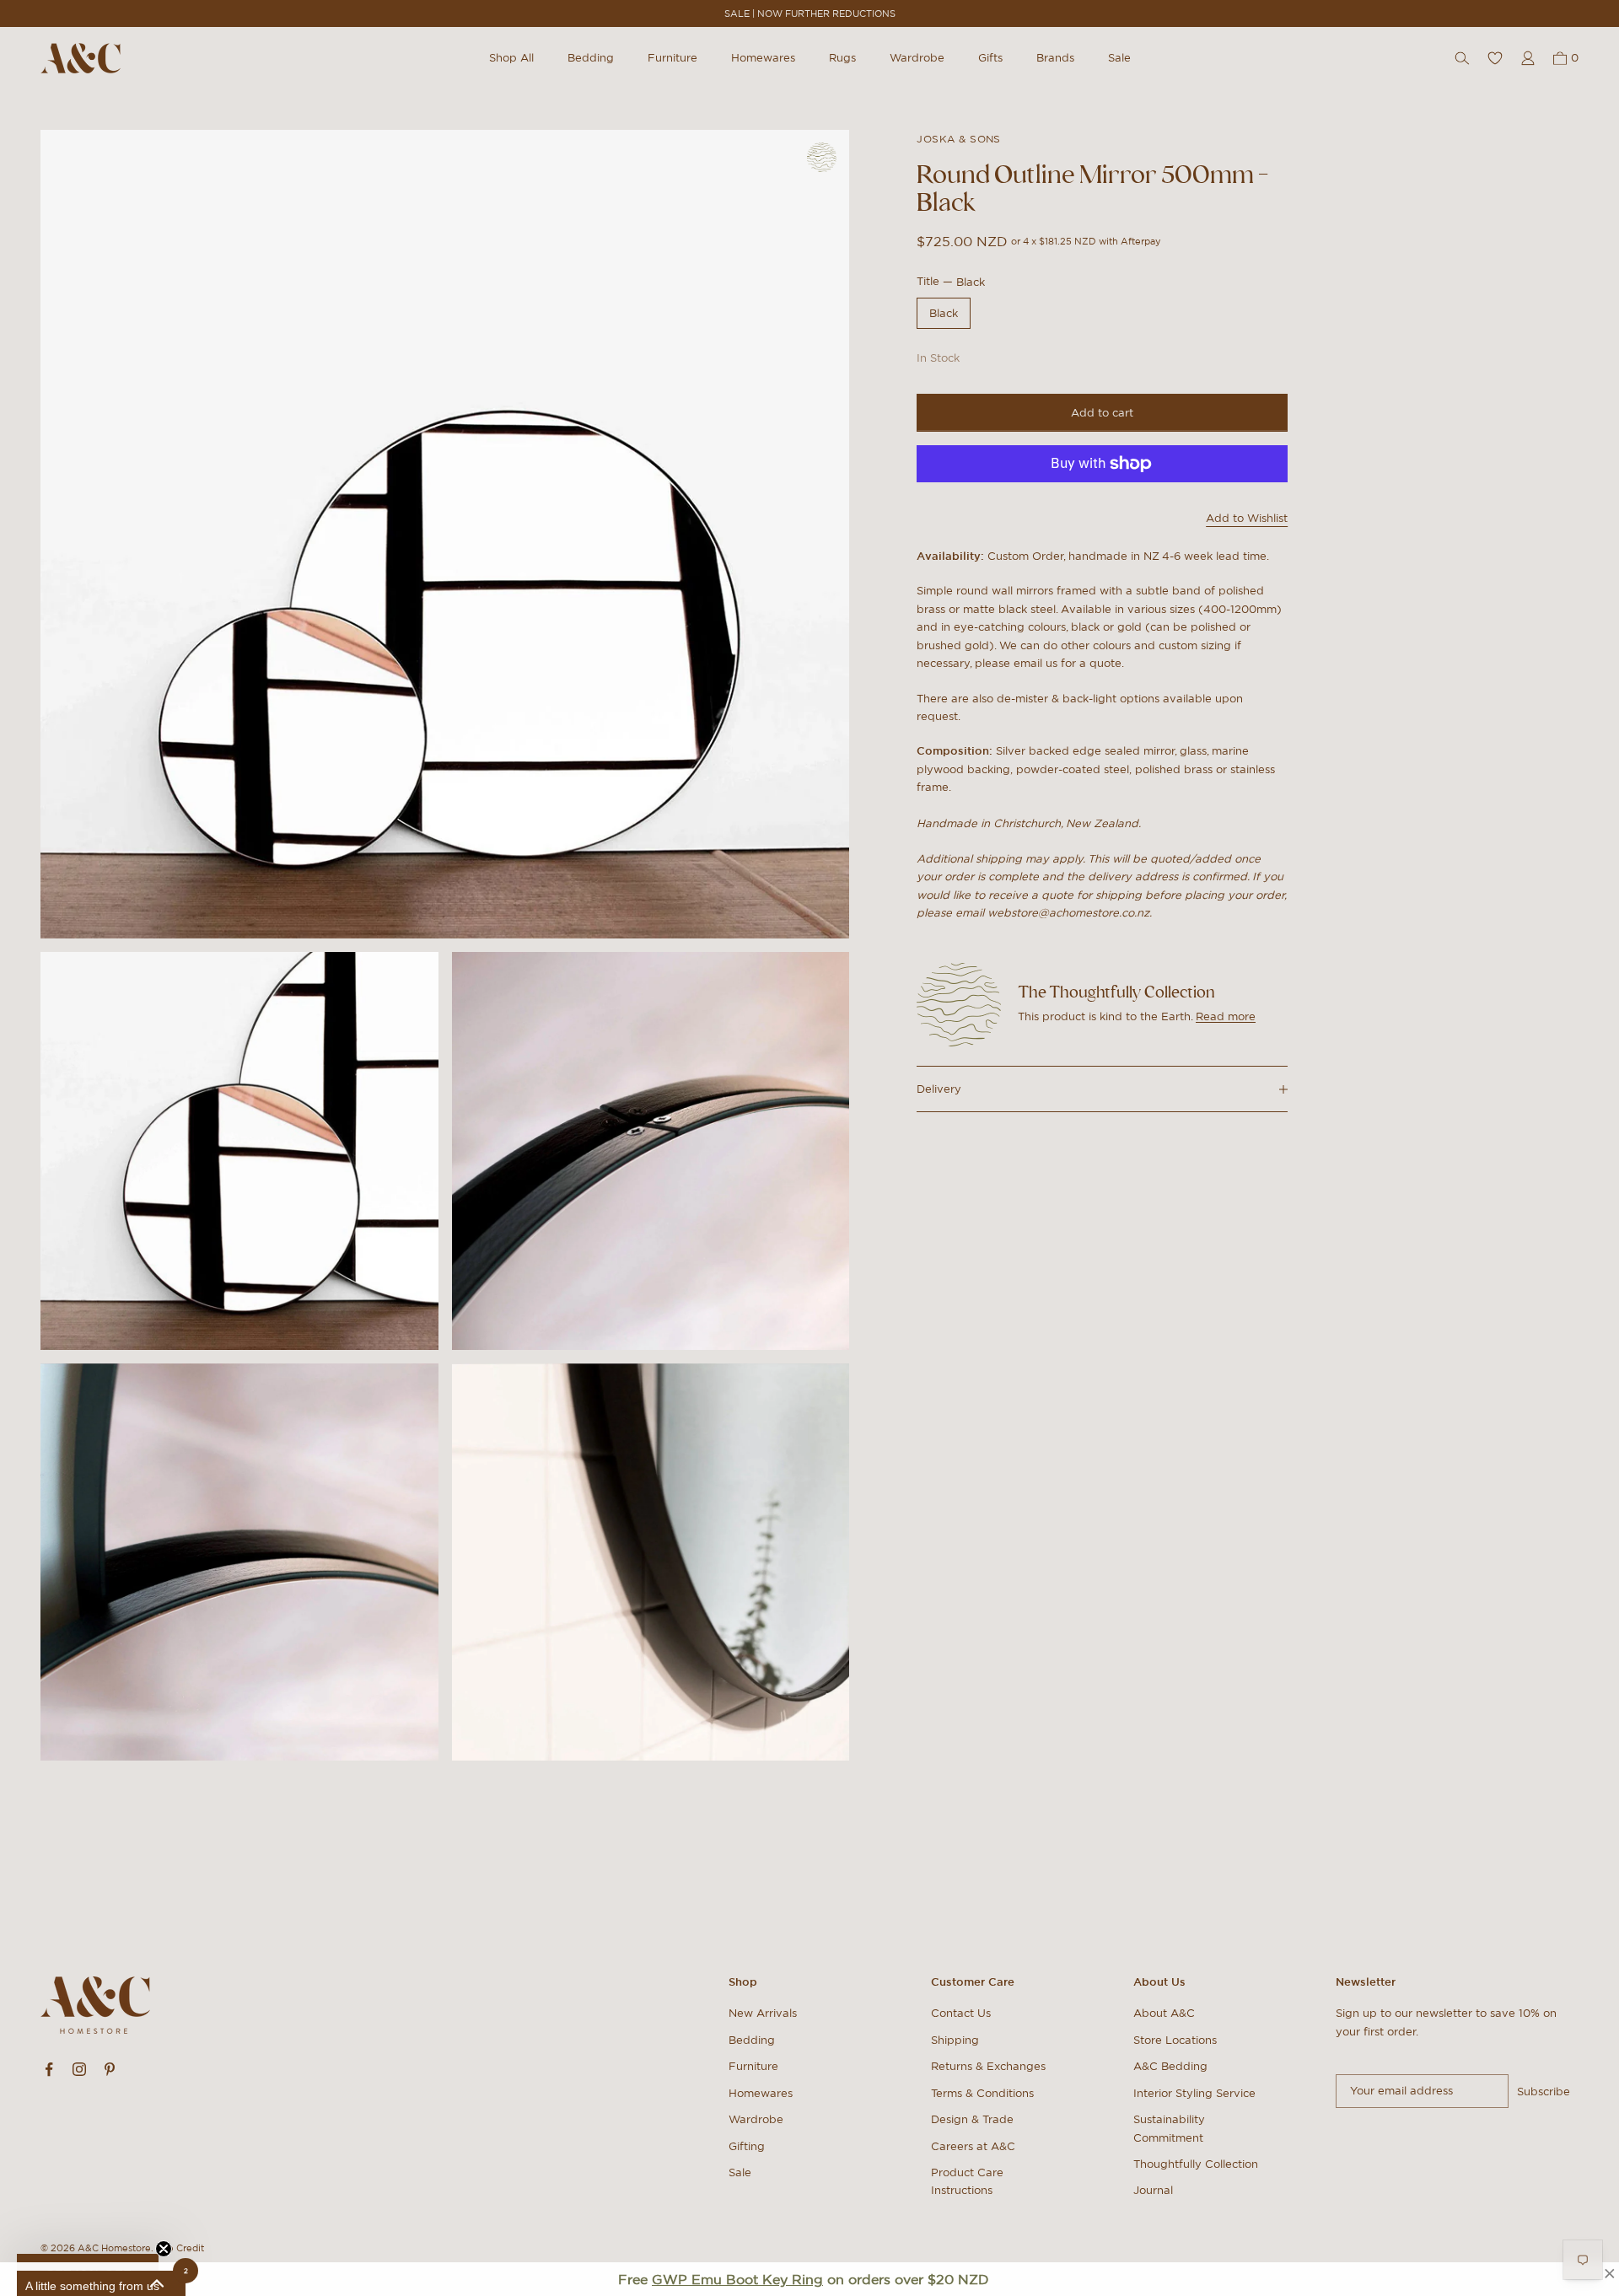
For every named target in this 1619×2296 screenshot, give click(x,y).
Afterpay (1141, 242)
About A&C (1164, 2013)
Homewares (763, 58)
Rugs (842, 58)
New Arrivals (763, 2013)
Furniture (672, 58)
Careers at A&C (973, 2146)
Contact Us (961, 2013)
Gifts (990, 58)
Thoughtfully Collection (1196, 2164)
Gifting (747, 2146)
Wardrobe (917, 58)
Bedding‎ (752, 2040)
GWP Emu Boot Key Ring (737, 2279)
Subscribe (1544, 2092)
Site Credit (180, 2248)
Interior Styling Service (1194, 2093)
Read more (1226, 1016)
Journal (1153, 2190)
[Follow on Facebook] (49, 2069)
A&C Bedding (1170, 2066)
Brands (1055, 58)
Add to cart (1102, 413)
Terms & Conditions (982, 2093)
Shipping (955, 2040)
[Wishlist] (1495, 58)
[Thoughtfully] (822, 157)
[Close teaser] (164, 2249)
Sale (1119, 58)
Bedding (591, 58)
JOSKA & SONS (959, 139)
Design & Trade (972, 2119)
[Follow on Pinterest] (110, 2069)
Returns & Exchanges (988, 2066)
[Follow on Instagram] (79, 2069)
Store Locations (1175, 2040)
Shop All (511, 58)
